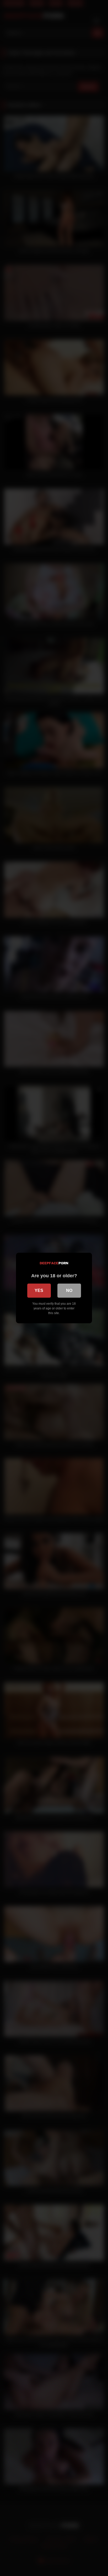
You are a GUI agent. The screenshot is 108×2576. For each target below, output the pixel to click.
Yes (39, 1290)
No (69, 1290)
